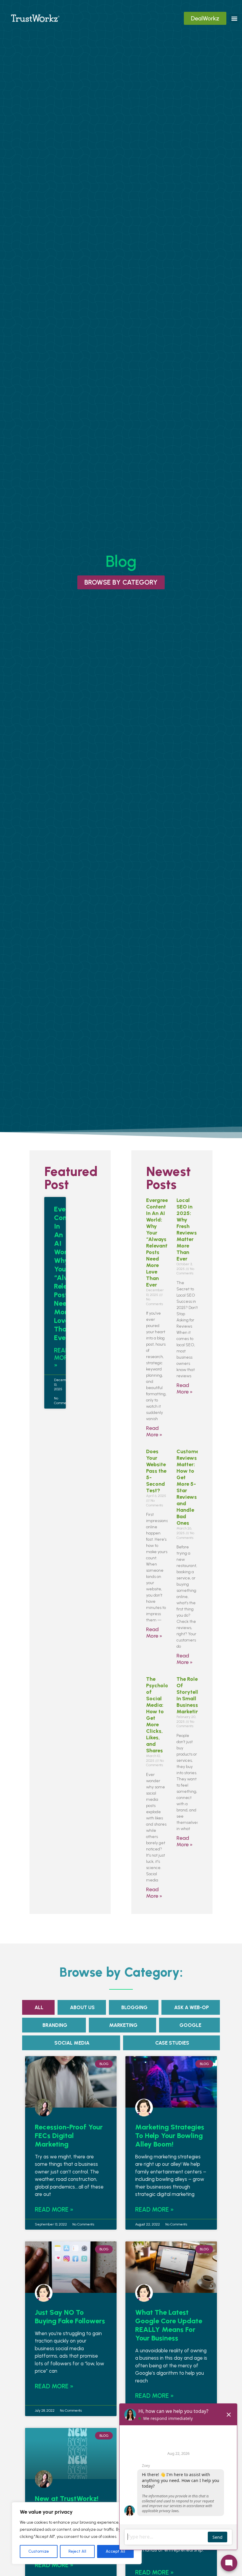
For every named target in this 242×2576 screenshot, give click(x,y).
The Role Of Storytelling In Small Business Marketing (191, 1695)
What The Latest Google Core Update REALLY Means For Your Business (169, 2325)
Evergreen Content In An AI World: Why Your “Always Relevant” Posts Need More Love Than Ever (158, 1242)
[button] (234, 18)
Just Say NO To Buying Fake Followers (70, 2317)
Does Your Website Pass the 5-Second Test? (156, 1471)
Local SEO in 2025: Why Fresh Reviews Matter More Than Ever (187, 1229)
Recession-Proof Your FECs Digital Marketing (69, 2135)
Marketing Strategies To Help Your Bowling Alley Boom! (170, 2135)
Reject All (77, 2551)
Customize (39, 2551)
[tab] (38, 2007)
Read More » (62, 1358)
